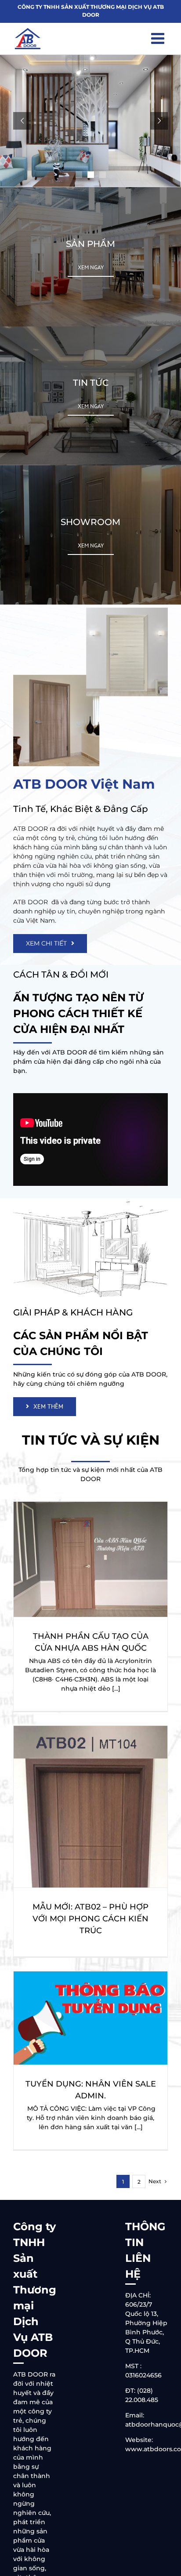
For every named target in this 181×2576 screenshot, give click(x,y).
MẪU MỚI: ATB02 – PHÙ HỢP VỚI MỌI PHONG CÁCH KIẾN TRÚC (90, 1919)
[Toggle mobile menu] (159, 38)
